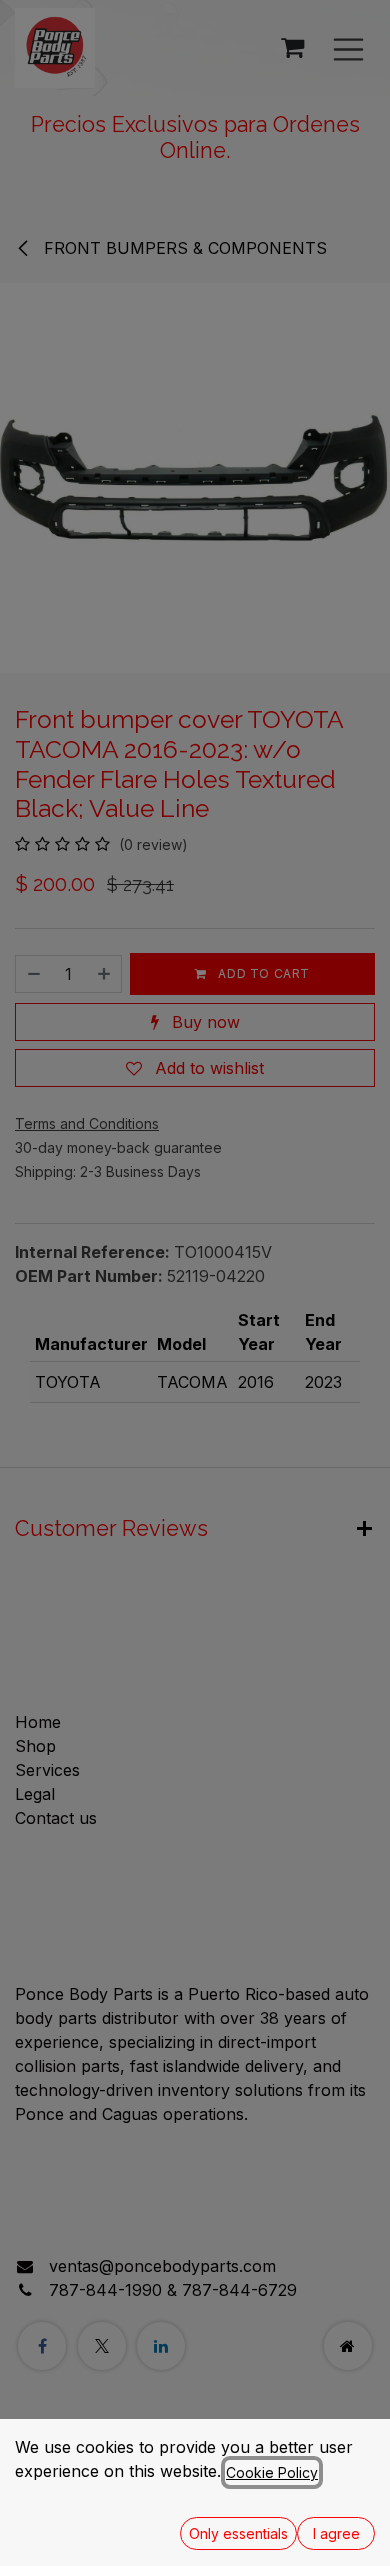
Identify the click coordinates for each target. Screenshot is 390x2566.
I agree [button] (336, 2533)
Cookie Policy (272, 2472)
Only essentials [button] (238, 2533)
